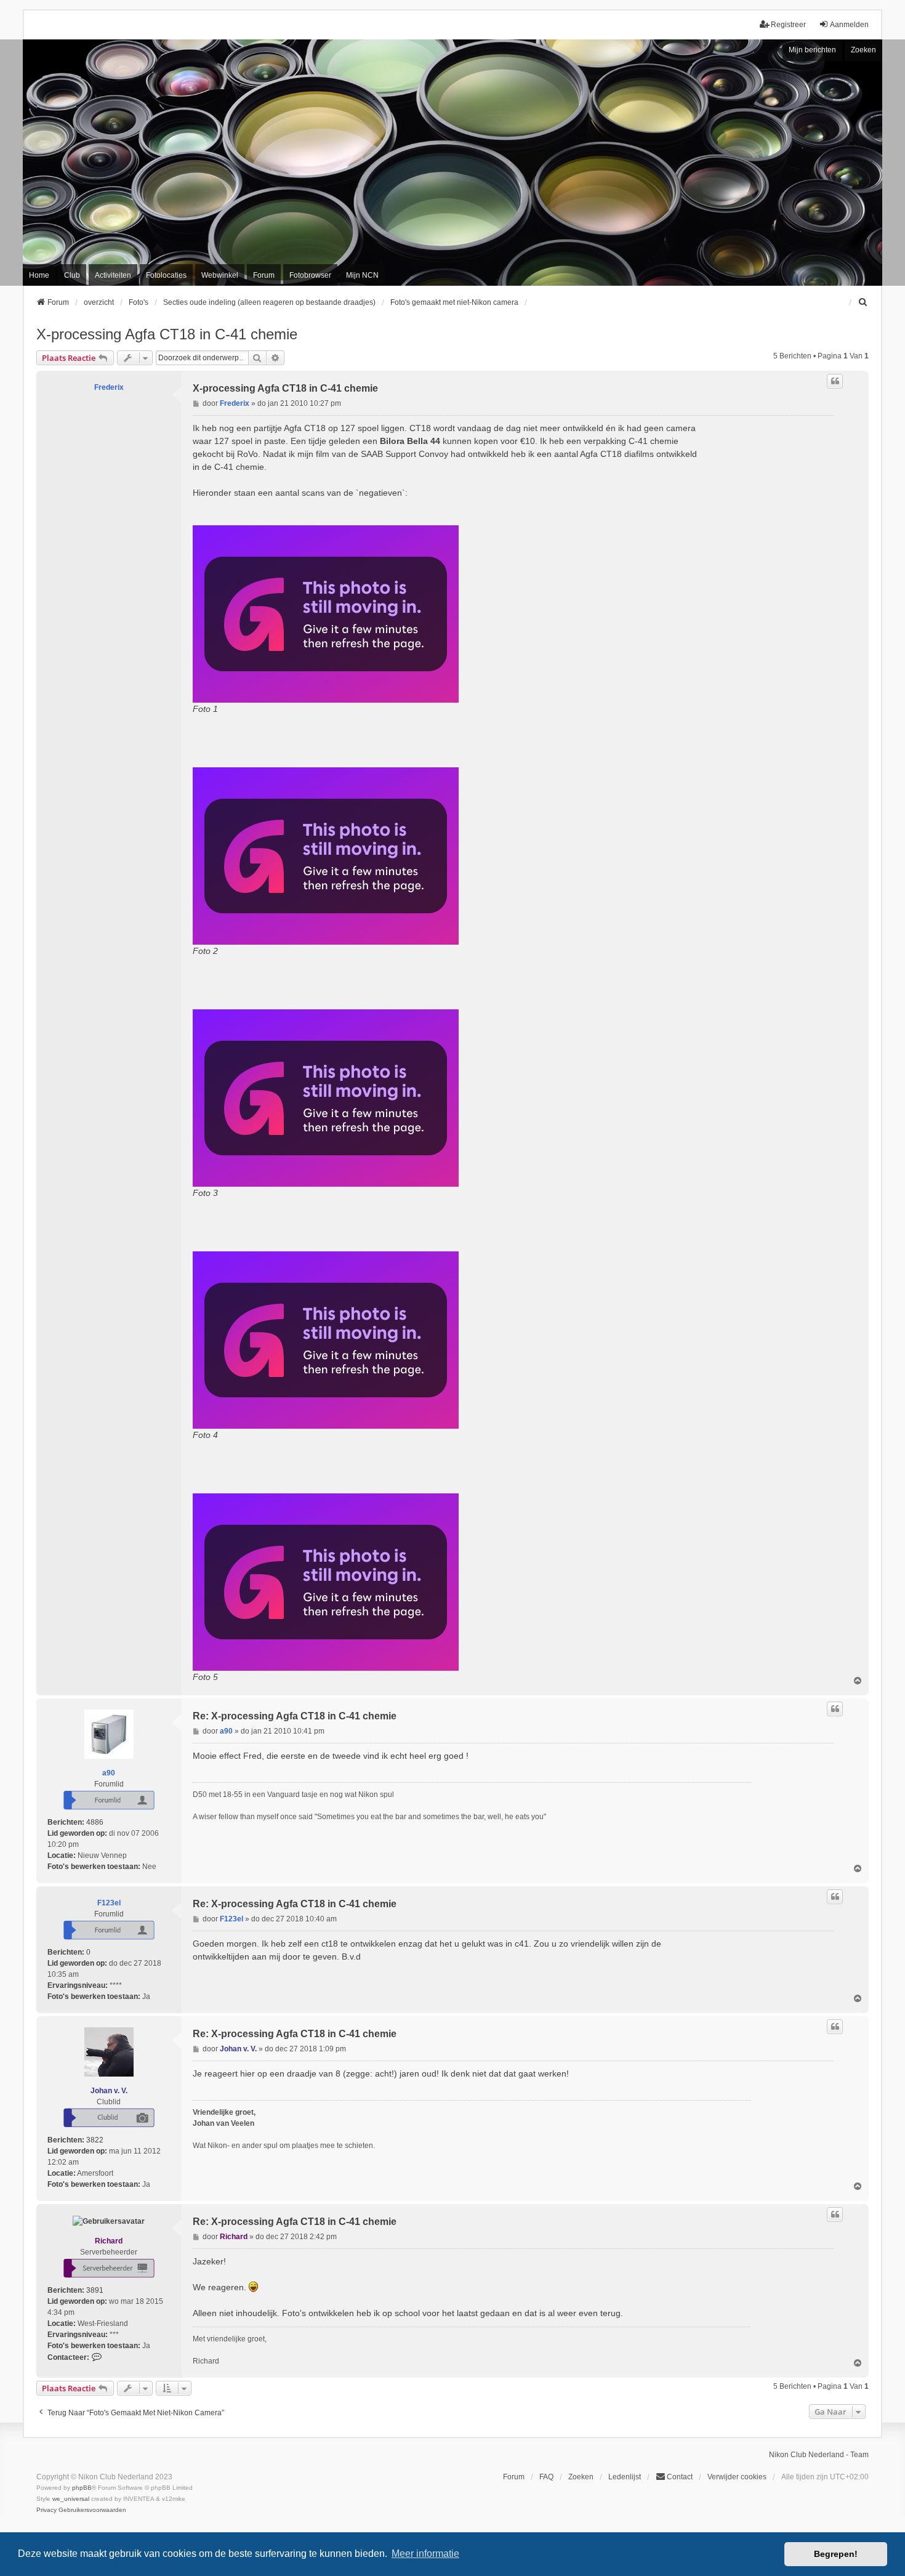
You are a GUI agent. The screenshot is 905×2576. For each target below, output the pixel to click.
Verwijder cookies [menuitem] (737, 2477)
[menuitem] (863, 302)
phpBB (82, 2488)
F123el (109, 1903)
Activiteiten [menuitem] (113, 275)
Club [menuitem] (72, 275)
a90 (109, 1773)
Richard (109, 2241)
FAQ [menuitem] (546, 2477)
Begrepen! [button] (836, 2554)
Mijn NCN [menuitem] (362, 275)
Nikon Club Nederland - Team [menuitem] (819, 2455)
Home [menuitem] (39, 275)
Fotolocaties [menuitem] (166, 275)
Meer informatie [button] (425, 2554)
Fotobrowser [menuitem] (310, 275)
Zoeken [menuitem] (581, 2477)
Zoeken (863, 50)
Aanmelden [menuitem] (849, 25)
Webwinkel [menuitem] (220, 275)
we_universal (71, 2499)
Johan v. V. (109, 2091)
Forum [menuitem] (264, 275)
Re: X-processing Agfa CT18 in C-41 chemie (295, 1716)
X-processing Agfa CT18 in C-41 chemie (167, 334)
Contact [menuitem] (680, 2477)
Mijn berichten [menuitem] (812, 50)
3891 (95, 2290)
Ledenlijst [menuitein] (625, 2477)
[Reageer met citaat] (835, 381)
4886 (95, 1822)
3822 (95, 2140)
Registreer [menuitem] (788, 25)
